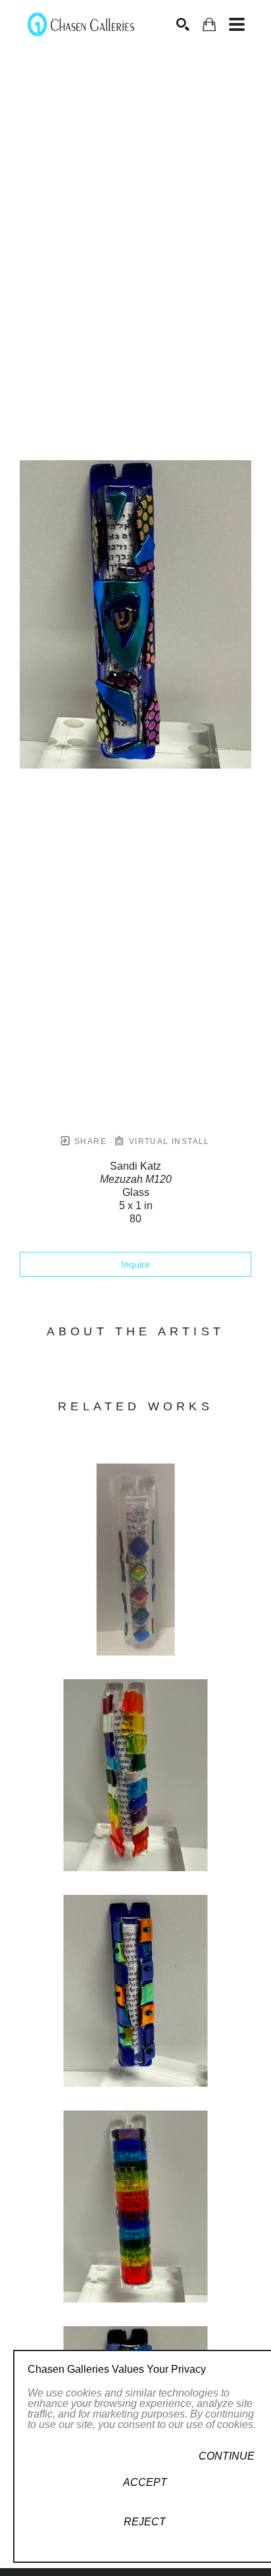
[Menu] (237, 24)
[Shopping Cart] (209, 25)
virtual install (167, 1141)
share (89, 1141)
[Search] (183, 24)
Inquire (135, 1264)
